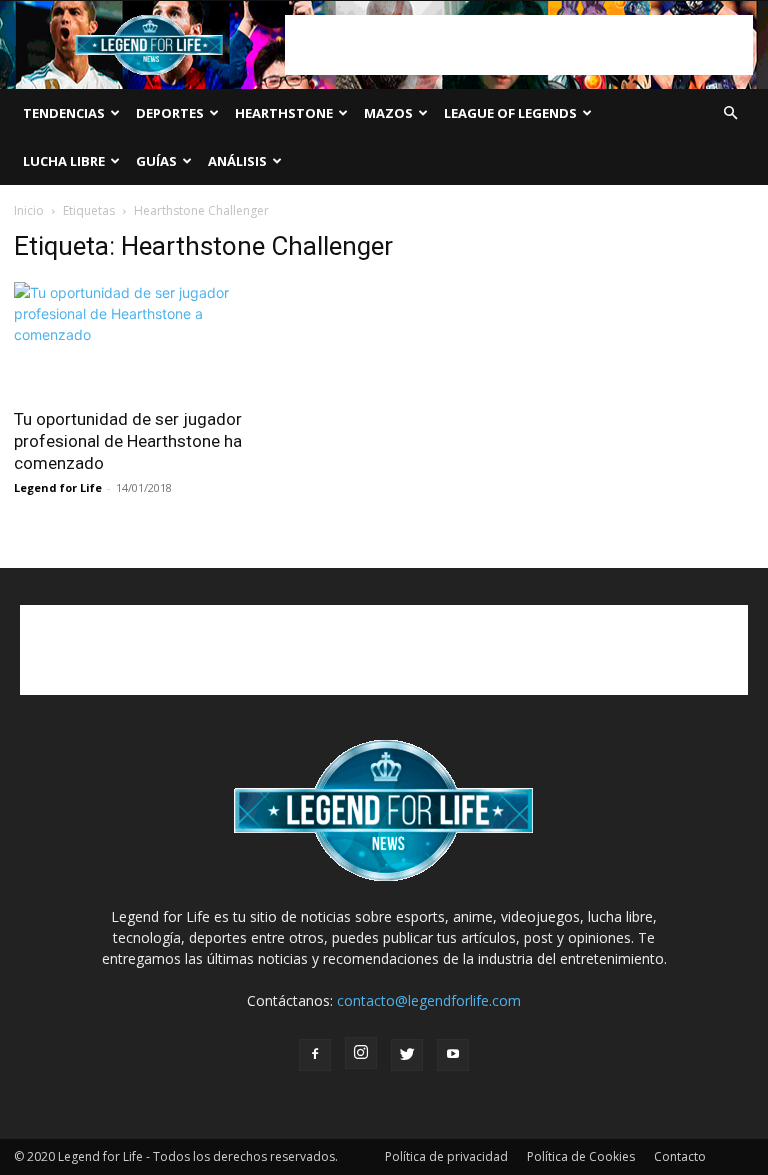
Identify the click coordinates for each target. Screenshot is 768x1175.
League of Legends (510, 113)
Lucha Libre (64, 161)
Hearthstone (284, 113)
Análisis (237, 161)
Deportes (170, 113)
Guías (156, 161)
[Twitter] (407, 1055)
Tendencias (64, 113)
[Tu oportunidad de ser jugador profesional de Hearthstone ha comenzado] (128, 338)
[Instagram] (361, 1053)
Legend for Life (58, 487)
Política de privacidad (446, 1156)
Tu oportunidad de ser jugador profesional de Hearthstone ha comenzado (128, 441)
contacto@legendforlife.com (429, 1000)
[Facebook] (315, 1055)
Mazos (388, 113)
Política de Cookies (581, 1156)
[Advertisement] (519, 45)
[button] (730, 113)
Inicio (29, 210)
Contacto (680, 1156)
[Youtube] (453, 1055)
